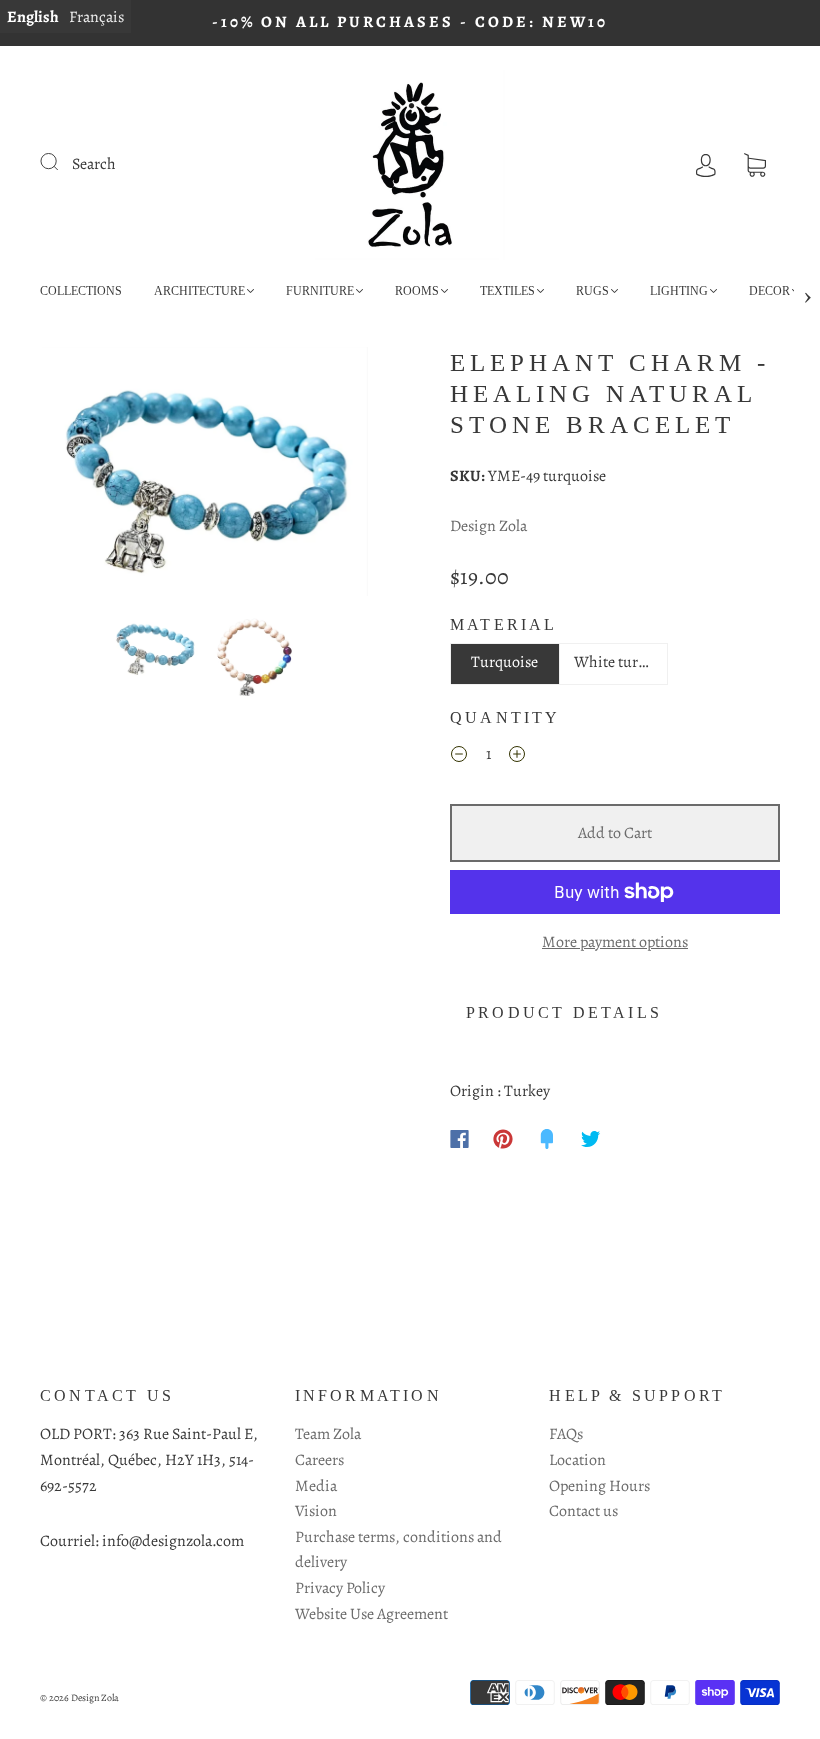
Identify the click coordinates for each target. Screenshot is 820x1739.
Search (94, 164)
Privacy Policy (340, 1588)
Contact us (583, 1511)
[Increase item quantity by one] (517, 758)
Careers (319, 1460)
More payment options (615, 942)
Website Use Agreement (371, 1614)
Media (316, 1486)
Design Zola (488, 526)
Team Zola (328, 1434)
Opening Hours (599, 1486)
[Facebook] (459, 1139)
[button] (74, 475)
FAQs (566, 1434)
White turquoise (621, 662)
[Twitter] (591, 1139)
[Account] (706, 164)
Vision (316, 1511)
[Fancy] (547, 1139)
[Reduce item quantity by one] (459, 758)
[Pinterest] (503, 1139)
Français (96, 17)
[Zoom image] (205, 475)
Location (577, 1460)
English (33, 17)
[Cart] (755, 164)
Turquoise (504, 662)
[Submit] (62, 162)
